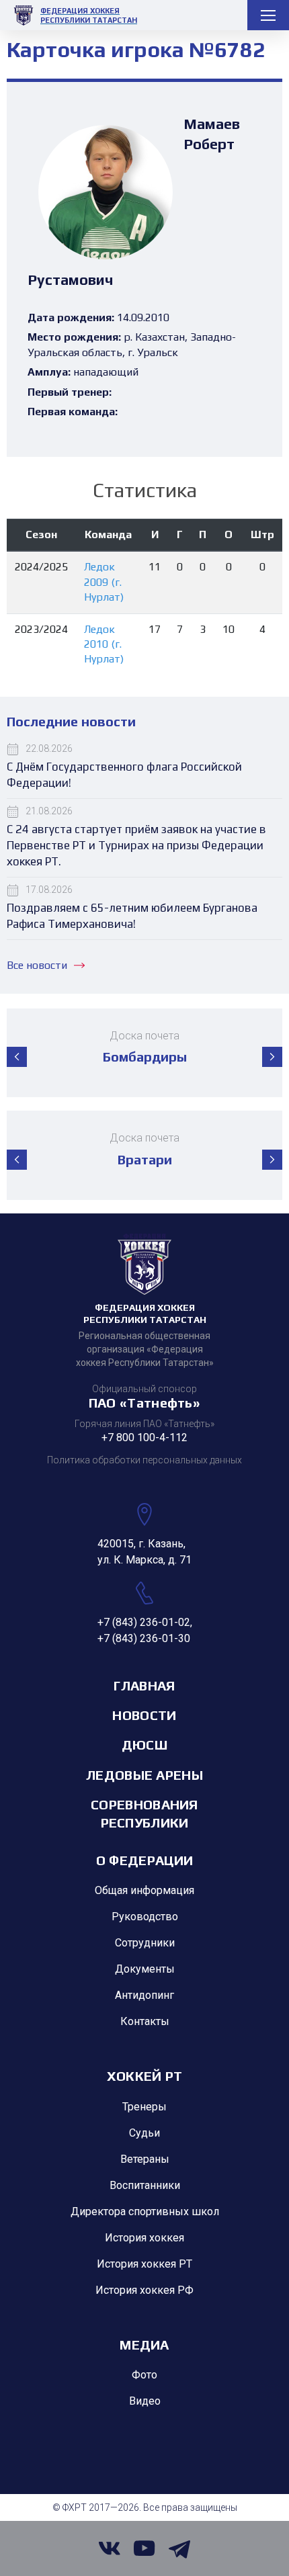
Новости (144, 1715)
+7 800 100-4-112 (144, 1437)
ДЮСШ (144, 1745)
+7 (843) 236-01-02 (144, 1622)
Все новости (37, 965)
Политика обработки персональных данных (144, 1460)
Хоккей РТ (145, 2076)
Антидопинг (144, 1995)
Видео (145, 2401)
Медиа (144, 2345)
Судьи (144, 2133)
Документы (145, 1969)
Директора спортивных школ (145, 2212)
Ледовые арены (144, 1775)
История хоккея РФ (144, 2290)
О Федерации (144, 1860)
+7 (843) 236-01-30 (144, 1638)
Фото (144, 2375)
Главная (144, 1685)
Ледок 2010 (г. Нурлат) (104, 644)
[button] (17, 1057)
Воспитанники (145, 2185)
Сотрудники (145, 1943)
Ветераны (145, 2159)
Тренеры (144, 2107)
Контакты (145, 2021)
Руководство (145, 1917)
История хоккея (144, 2238)
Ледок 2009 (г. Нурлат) (104, 582)
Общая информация (144, 1890)
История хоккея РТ (144, 2264)
